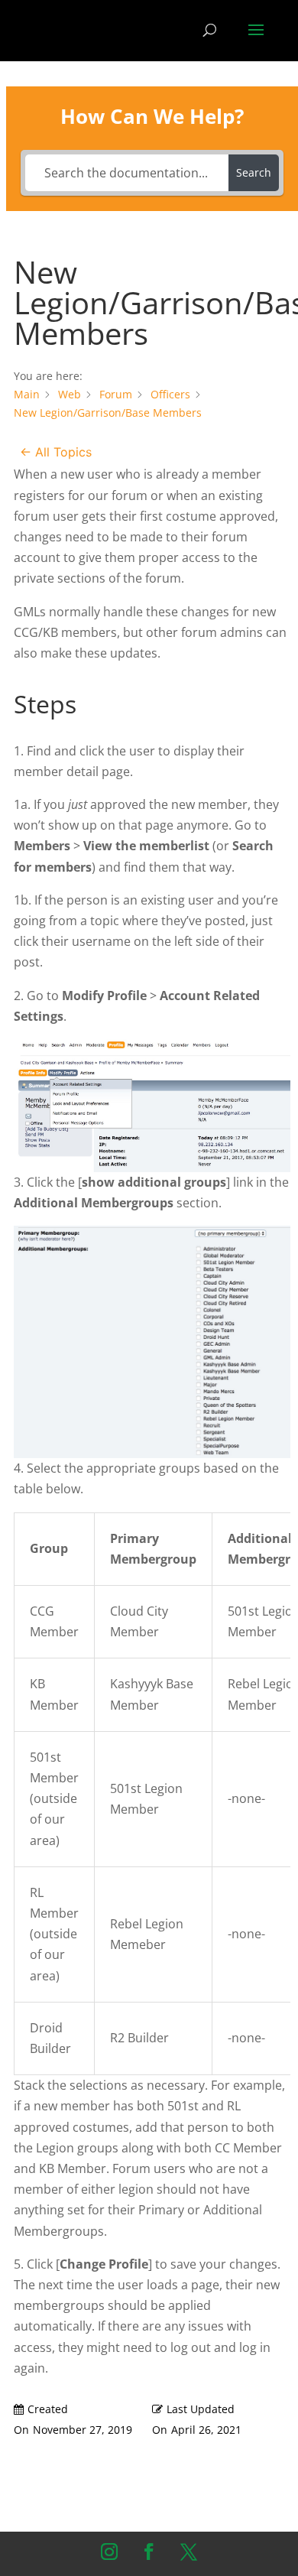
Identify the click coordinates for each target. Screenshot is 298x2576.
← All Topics (56, 452)
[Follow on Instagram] (109, 2552)
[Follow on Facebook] (149, 2552)
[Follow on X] (189, 2552)
